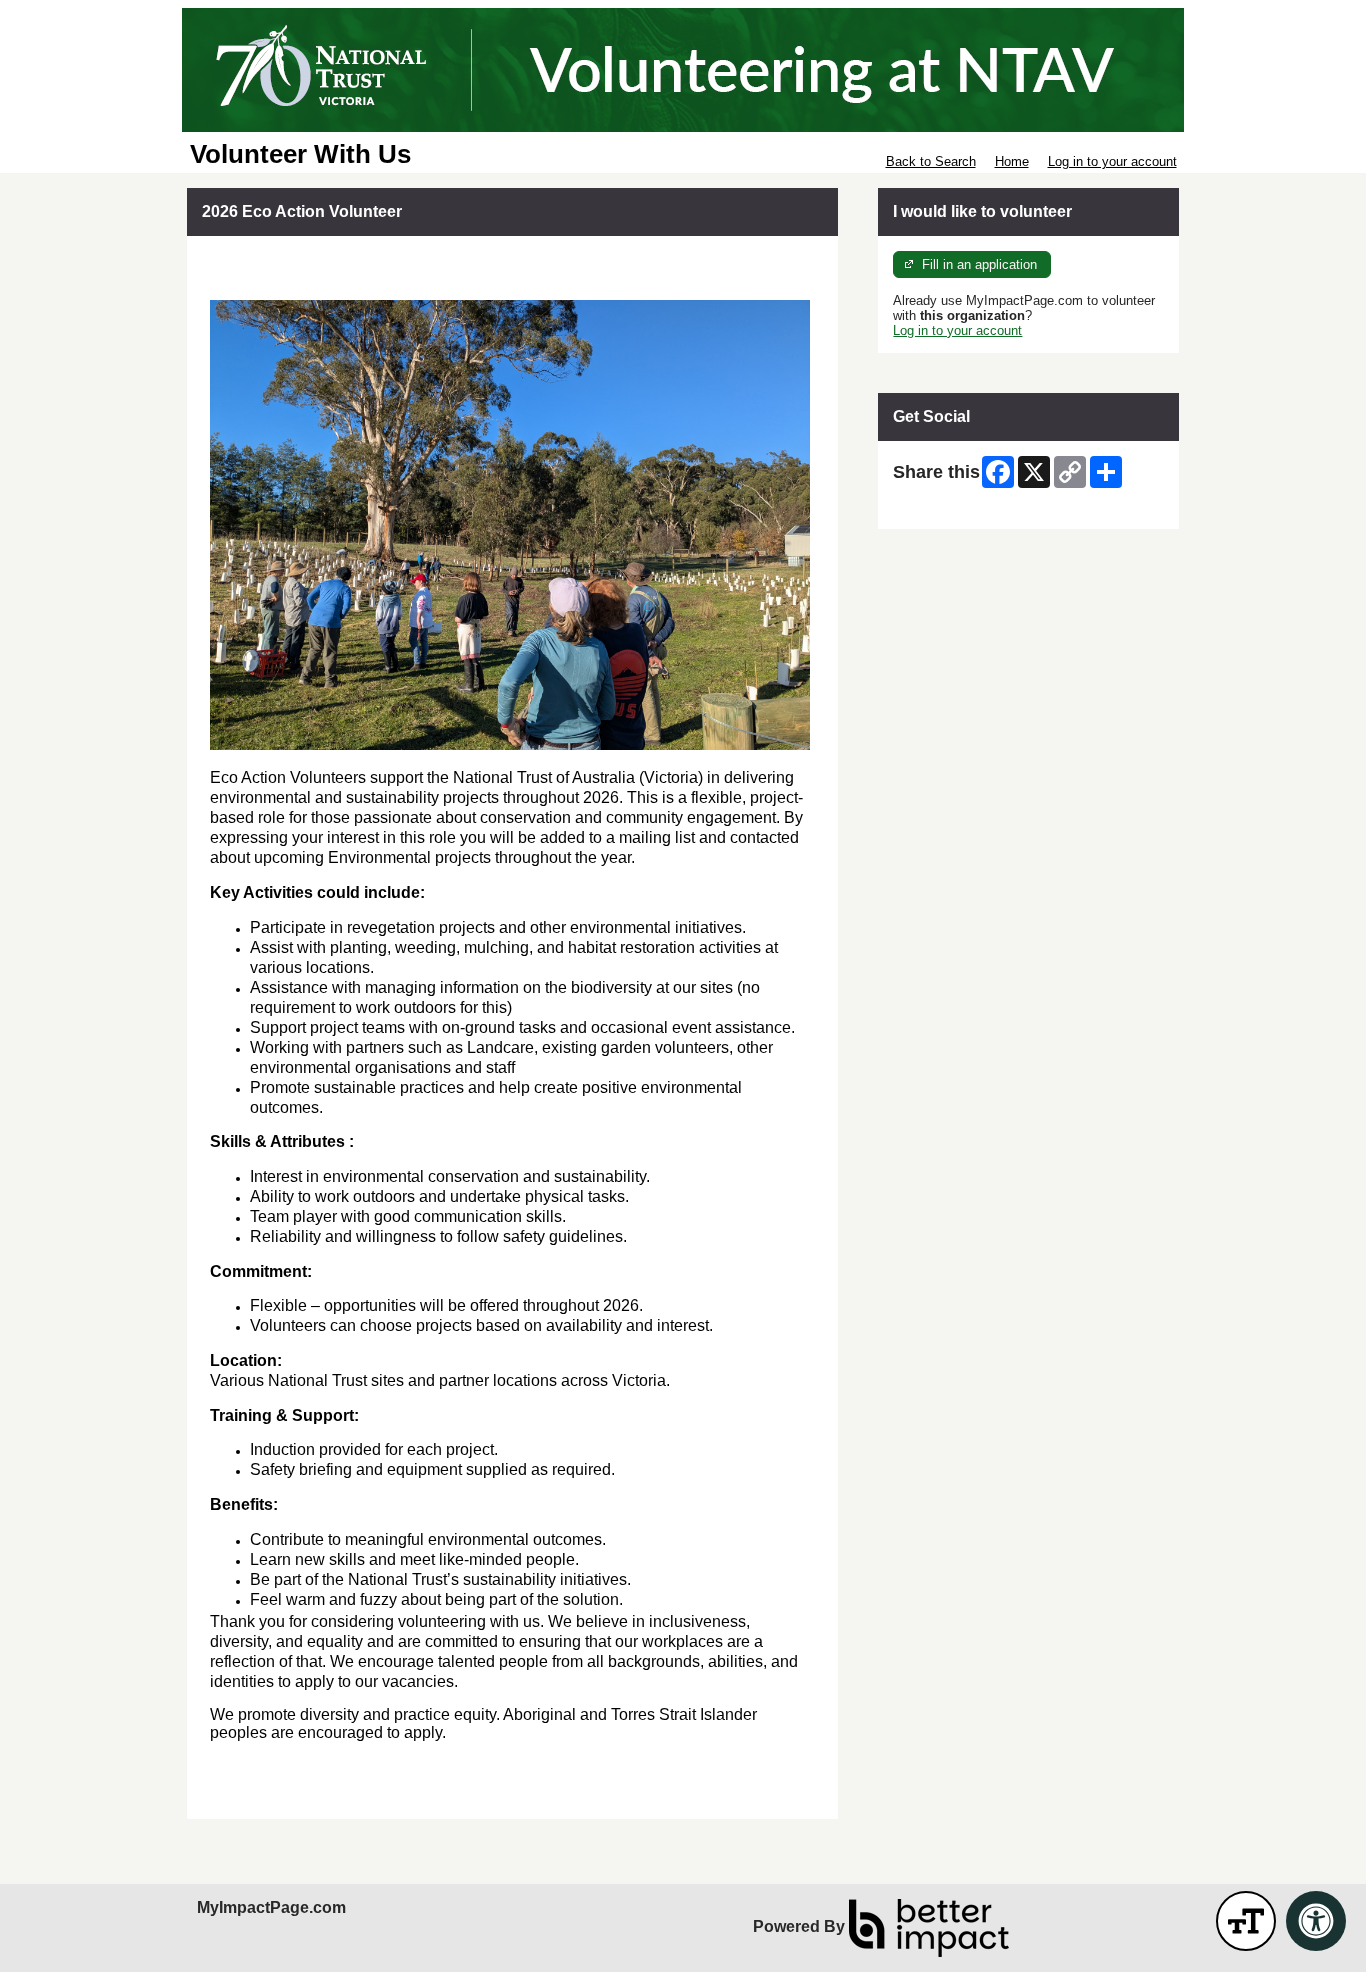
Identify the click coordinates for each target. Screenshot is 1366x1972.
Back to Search (931, 161)
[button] (1246, 1921)
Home (1012, 161)
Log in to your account (1112, 161)
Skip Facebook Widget (958, 506)
